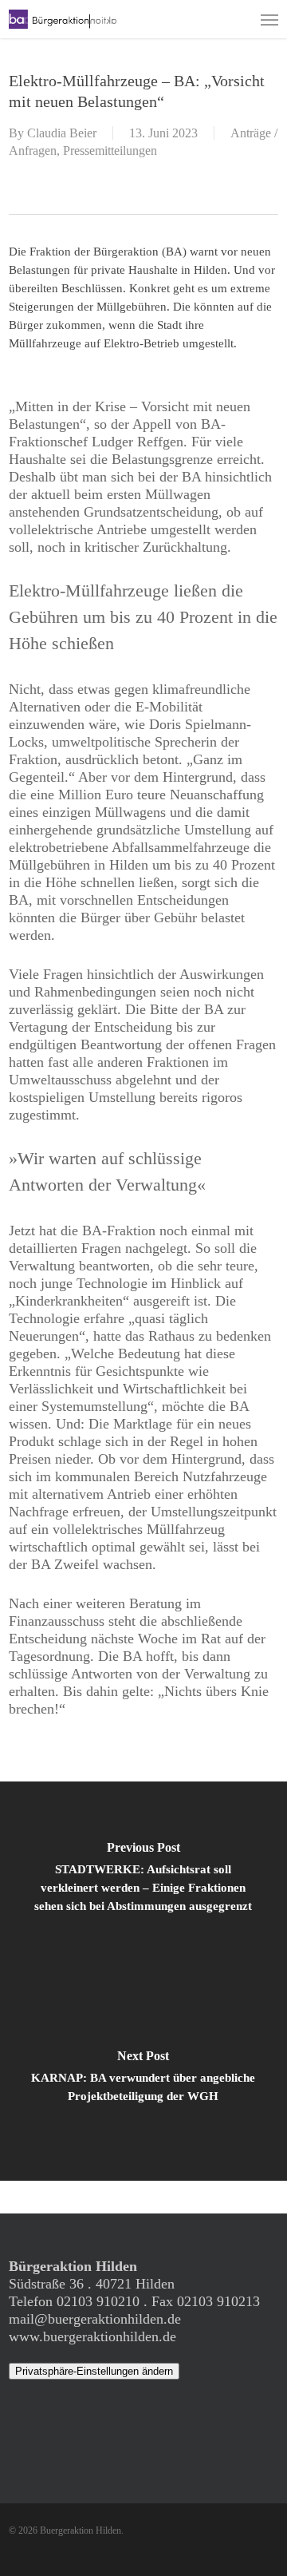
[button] (269, 19)
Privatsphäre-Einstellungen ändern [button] (94, 2371)
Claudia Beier (62, 133)
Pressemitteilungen (110, 151)
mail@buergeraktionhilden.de (95, 2319)
